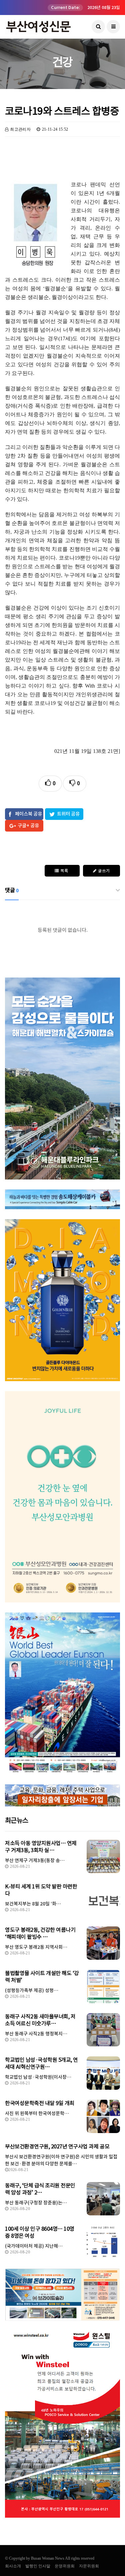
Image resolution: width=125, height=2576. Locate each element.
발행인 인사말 (38, 2566)
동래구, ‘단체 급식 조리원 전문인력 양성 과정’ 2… (40, 2189)
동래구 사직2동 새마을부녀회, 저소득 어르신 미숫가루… (40, 2020)
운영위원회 (65, 2566)
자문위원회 (89, 2566)
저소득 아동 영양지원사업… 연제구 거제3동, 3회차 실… (41, 1847)
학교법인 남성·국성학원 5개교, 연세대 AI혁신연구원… (41, 2063)
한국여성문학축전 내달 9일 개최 (40, 2103)
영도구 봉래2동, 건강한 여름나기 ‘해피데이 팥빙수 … (40, 1933)
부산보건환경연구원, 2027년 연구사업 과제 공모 (57, 2146)
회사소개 (13, 2566)
